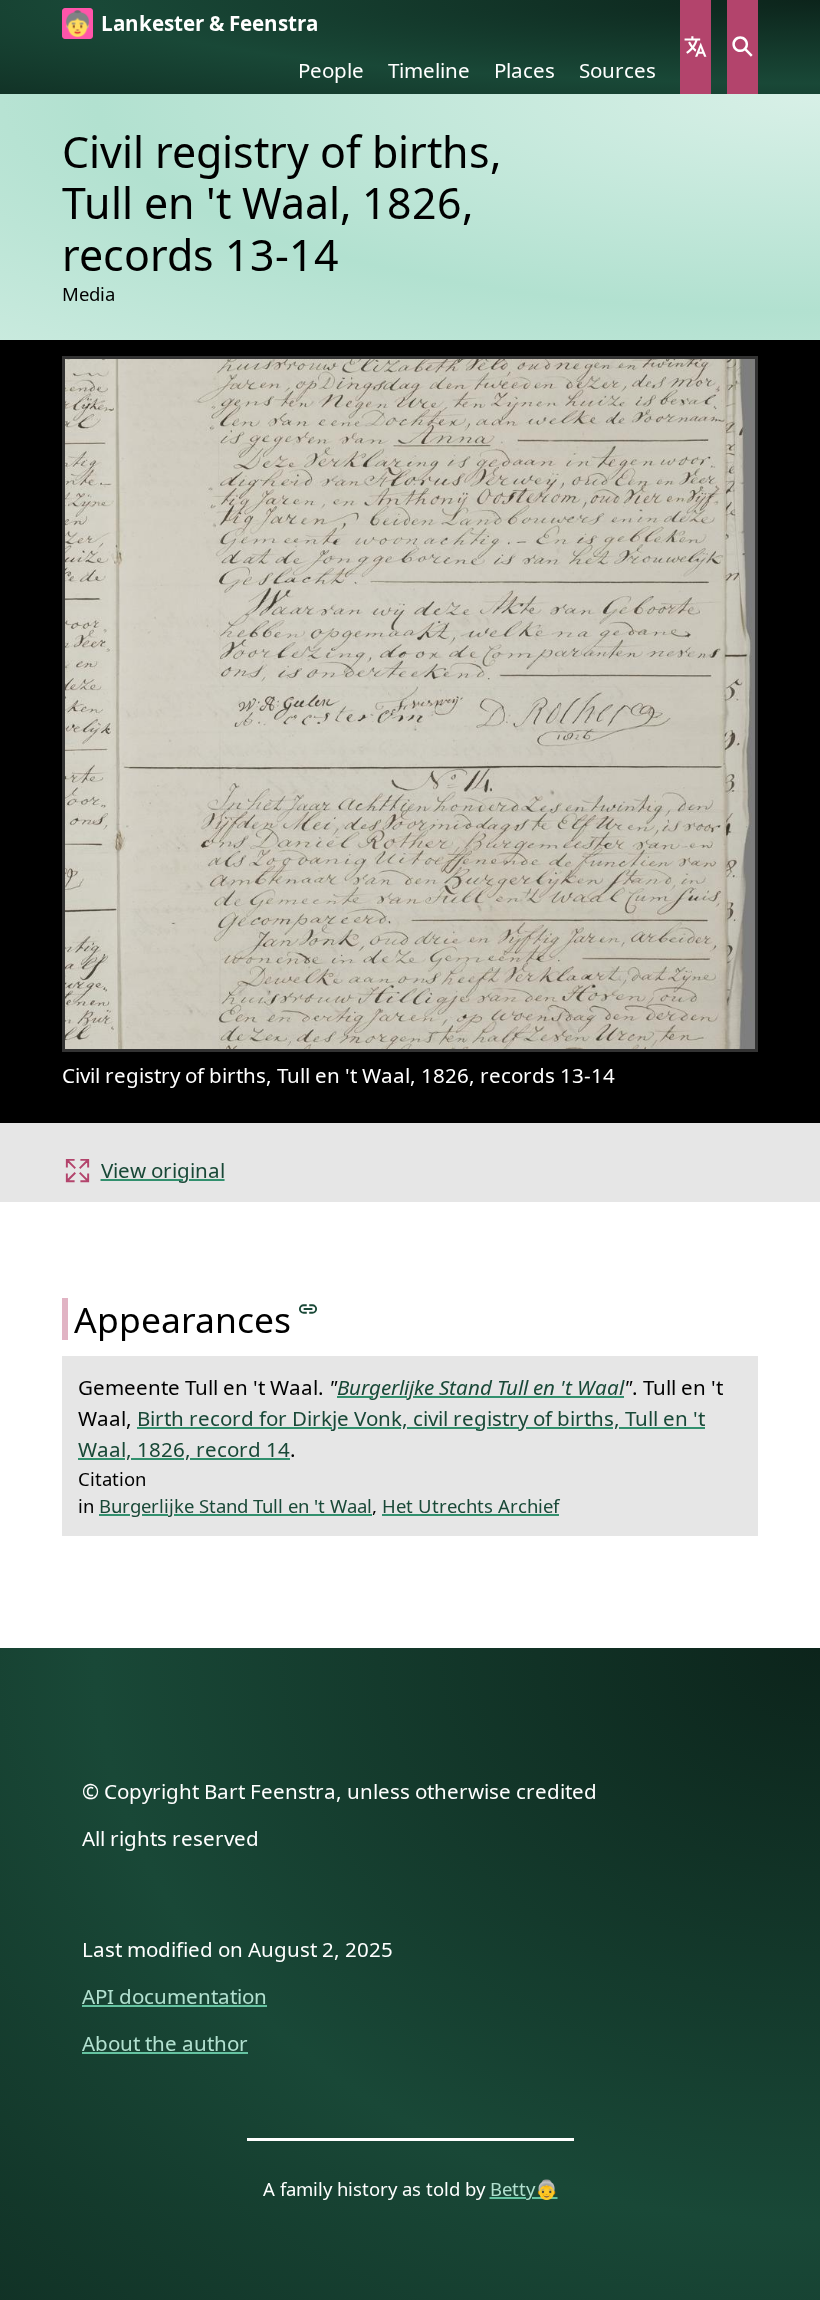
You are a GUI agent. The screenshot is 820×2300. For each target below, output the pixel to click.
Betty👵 (524, 2188)
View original (163, 1170)
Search (742, 47)
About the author (165, 2043)
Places (524, 70)
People (331, 70)
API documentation (174, 1996)
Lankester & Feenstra (209, 23)
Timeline (429, 70)
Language (695, 47)
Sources (617, 70)
